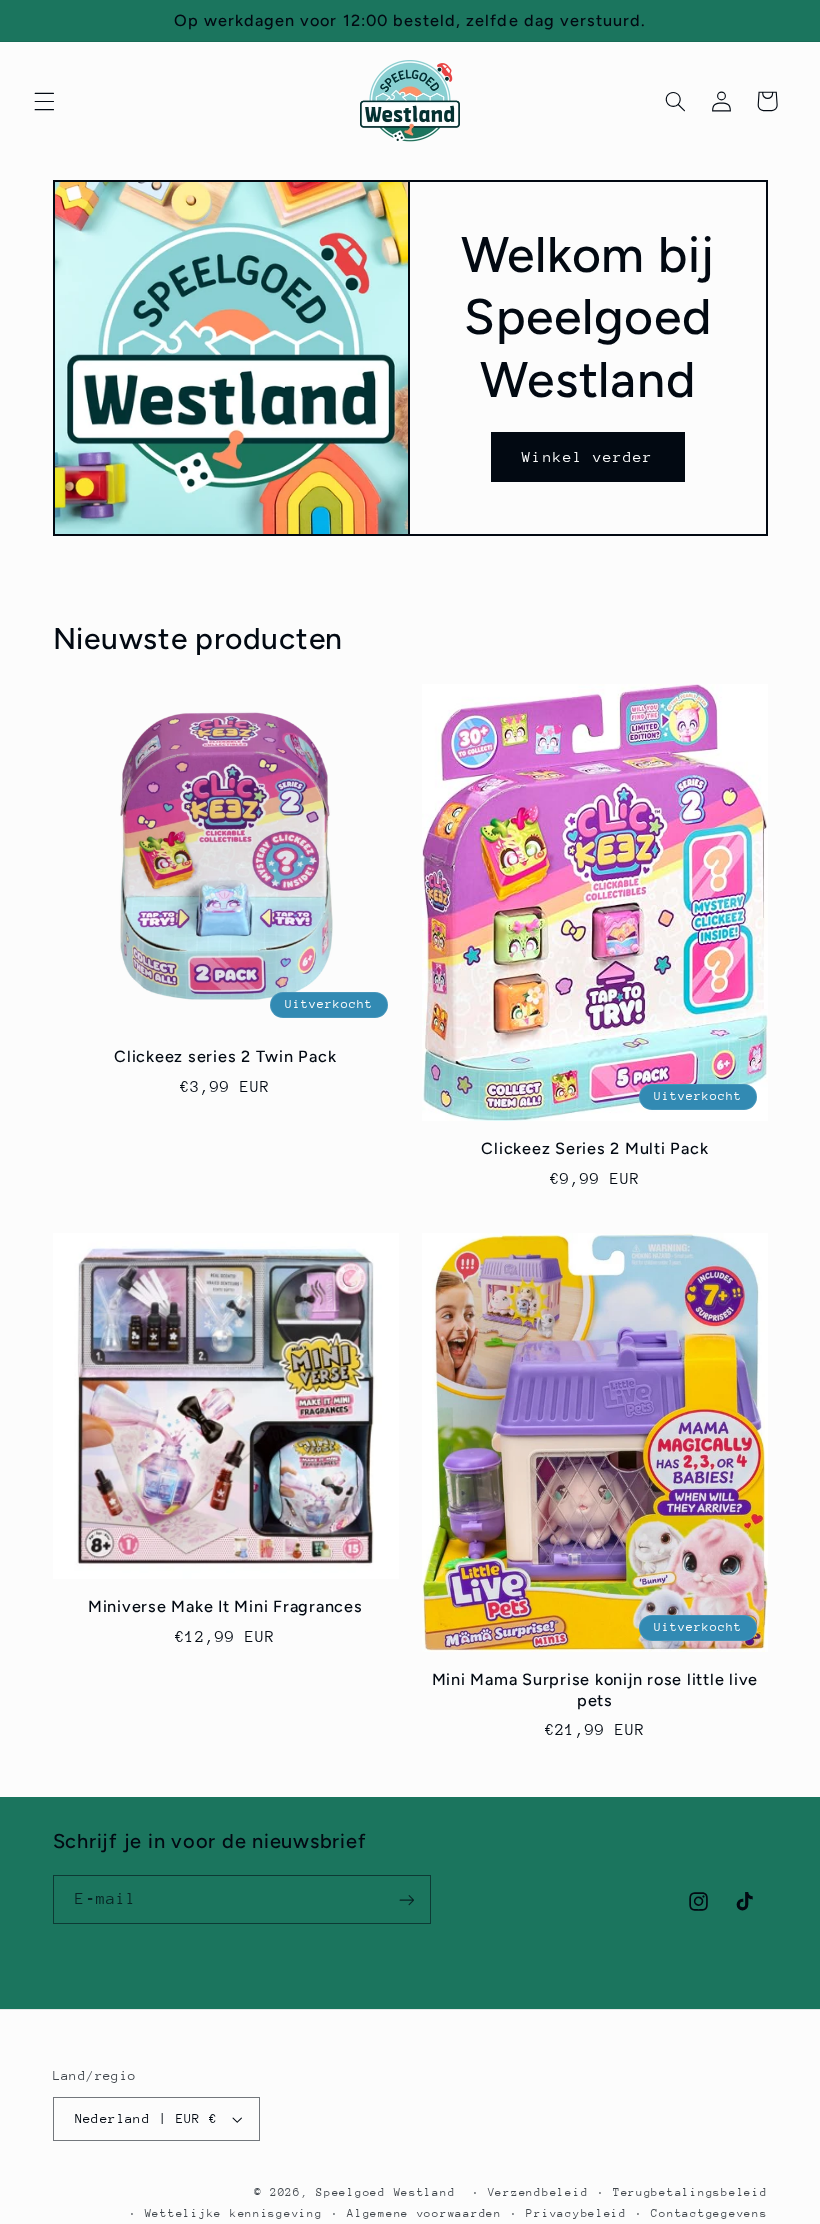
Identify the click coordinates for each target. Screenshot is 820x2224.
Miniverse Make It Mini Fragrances (225, 1606)
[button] (44, 101)
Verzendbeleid (538, 2192)
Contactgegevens (709, 2213)
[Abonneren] (406, 1899)
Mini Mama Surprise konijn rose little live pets (595, 1689)
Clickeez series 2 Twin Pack (225, 1056)
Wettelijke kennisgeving (234, 2213)
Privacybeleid (576, 2213)
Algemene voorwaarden (424, 2213)
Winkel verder (587, 456)
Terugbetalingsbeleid (690, 2192)
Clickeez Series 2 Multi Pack (594, 1148)
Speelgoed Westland (385, 2192)
